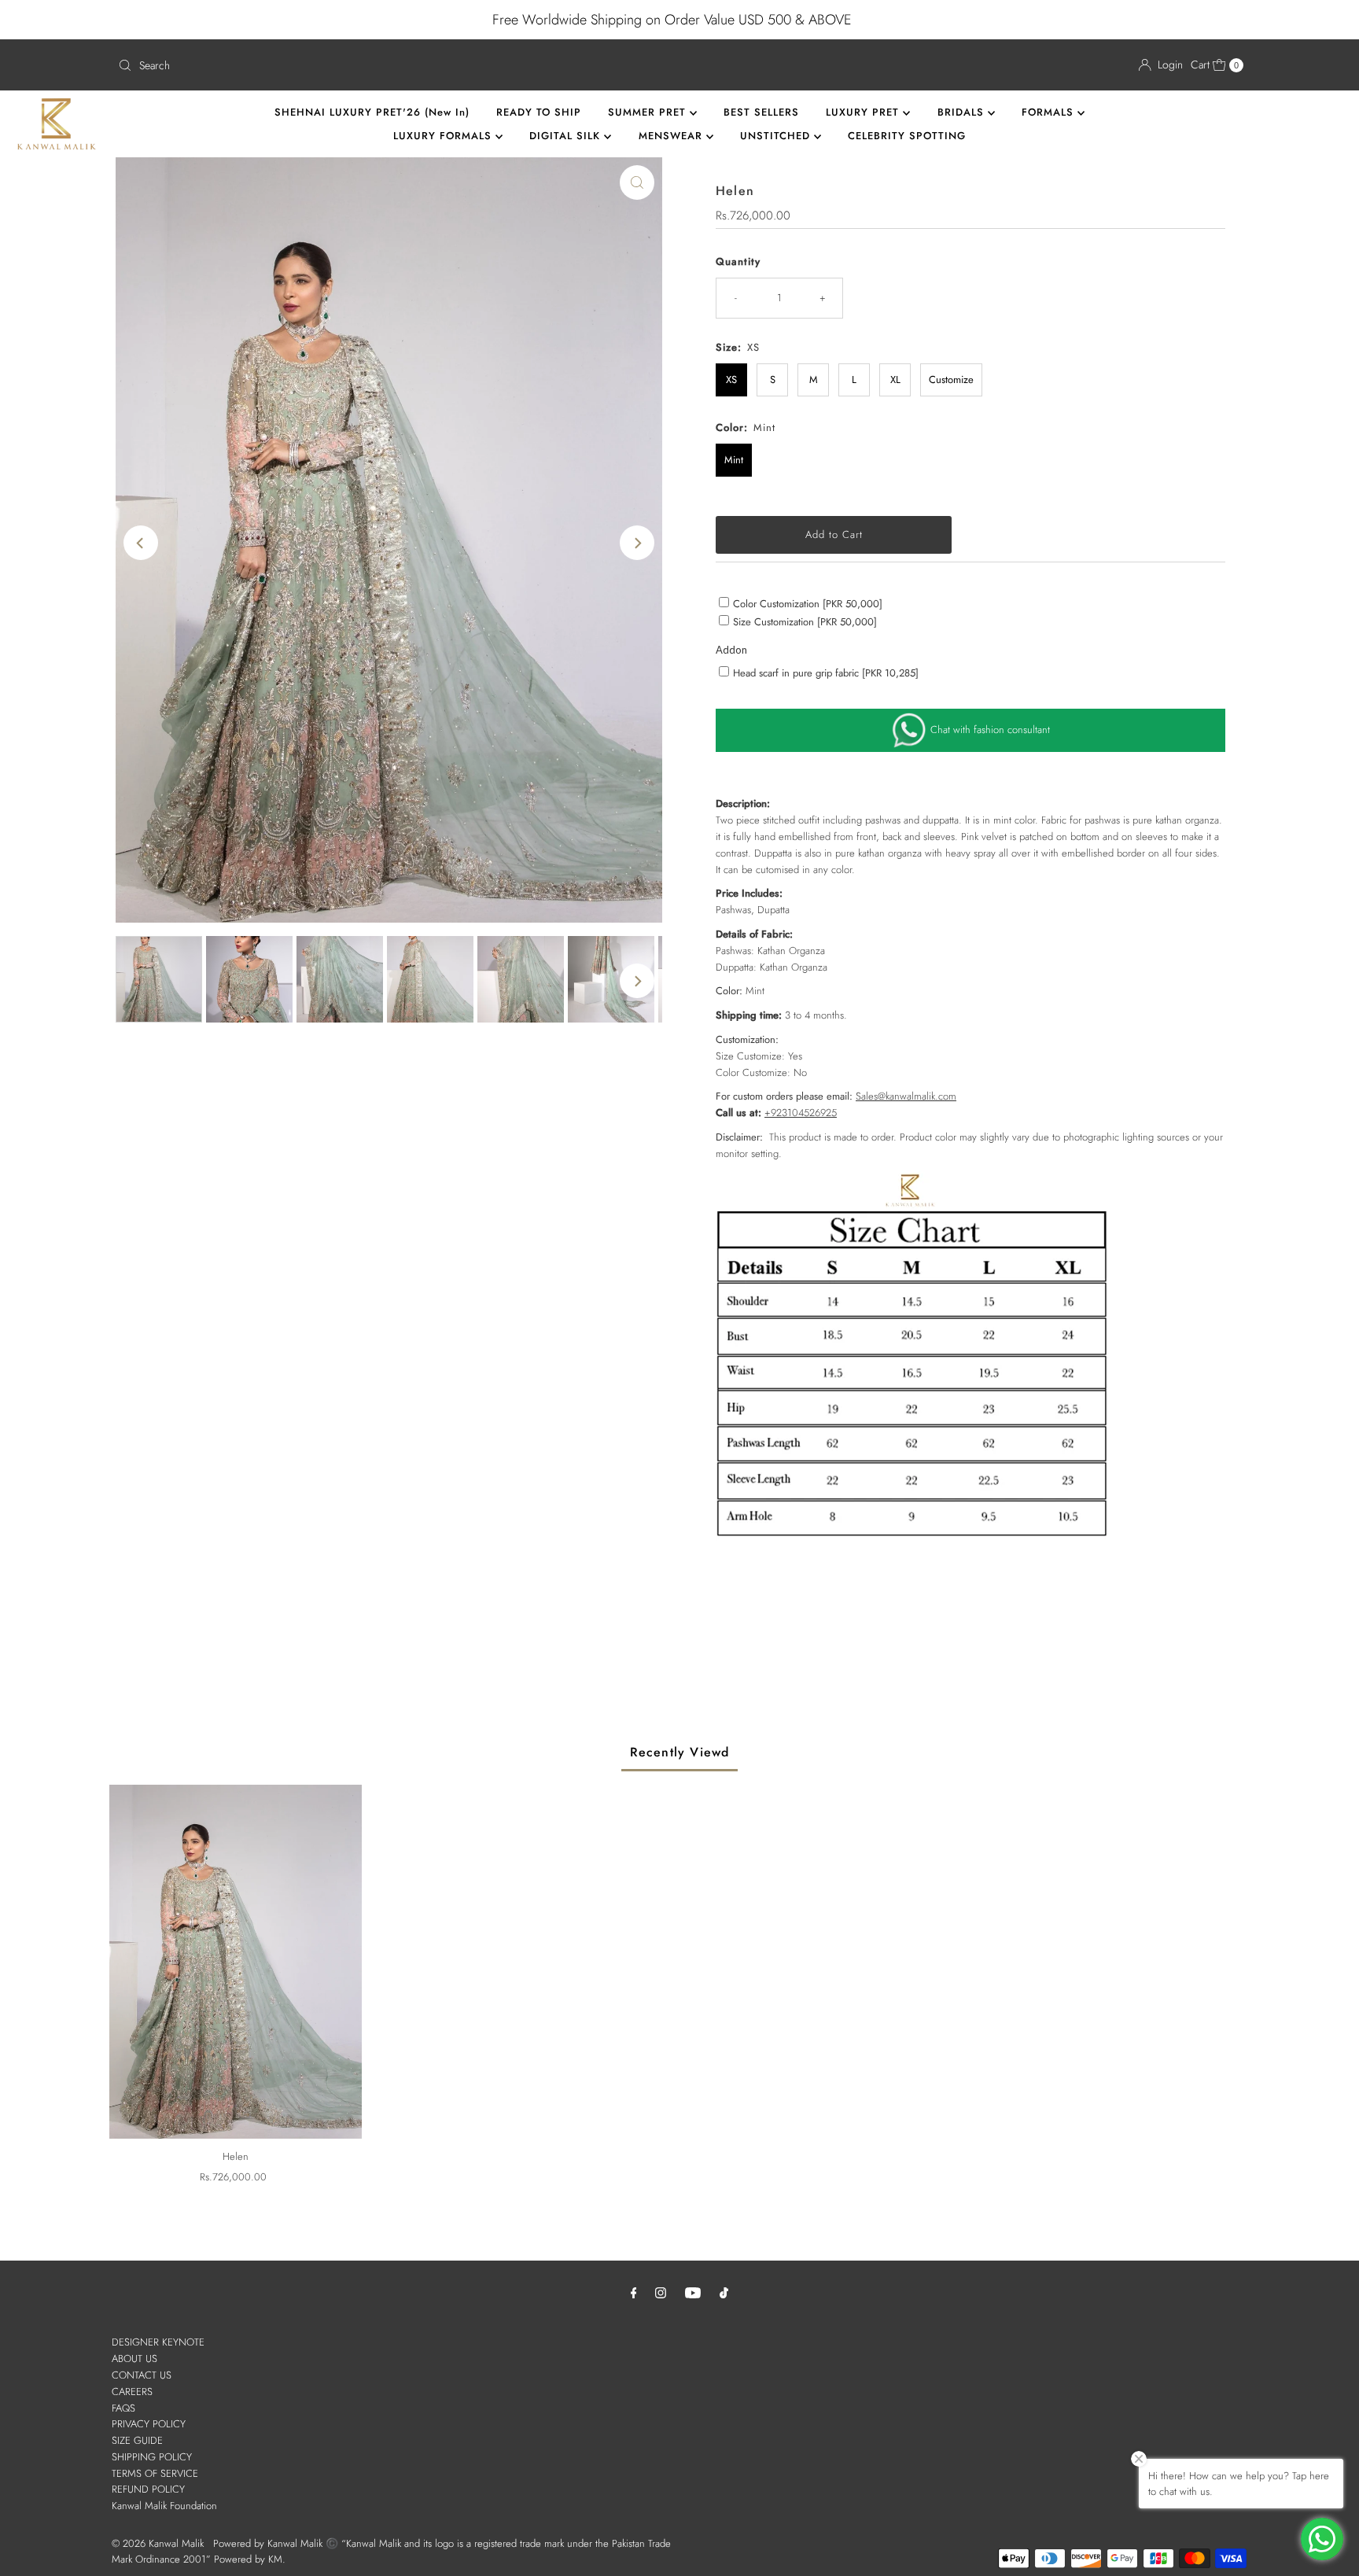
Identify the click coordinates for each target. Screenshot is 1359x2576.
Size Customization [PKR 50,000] (805, 622)
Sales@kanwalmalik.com (906, 1096)
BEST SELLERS (761, 112)
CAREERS (132, 2392)
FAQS (123, 2408)
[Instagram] (661, 2292)
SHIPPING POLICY (152, 2457)
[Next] (637, 543)
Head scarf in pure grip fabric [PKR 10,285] (826, 673)
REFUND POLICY (148, 2489)
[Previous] (141, 543)
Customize (951, 380)
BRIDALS (963, 112)
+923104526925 (801, 1113)
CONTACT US (142, 2375)
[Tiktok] (724, 2292)
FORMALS (1050, 112)
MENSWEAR (672, 136)
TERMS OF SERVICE (155, 2473)
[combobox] (392, 65)
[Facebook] (634, 2292)
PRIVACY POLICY (149, 2424)
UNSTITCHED (777, 136)
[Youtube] (693, 2292)
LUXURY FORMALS (444, 136)
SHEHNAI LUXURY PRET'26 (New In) (372, 112)
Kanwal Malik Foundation (164, 2506)
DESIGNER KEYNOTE (158, 2342)
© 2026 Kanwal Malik (158, 2543)
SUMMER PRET (649, 112)
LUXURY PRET (864, 112)
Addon (731, 650)
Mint (734, 460)
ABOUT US (134, 2359)
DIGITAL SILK (567, 136)
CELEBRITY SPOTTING (907, 136)
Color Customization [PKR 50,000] (808, 604)
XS (731, 380)
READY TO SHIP (539, 112)
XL (895, 380)
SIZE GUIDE (137, 2440)
